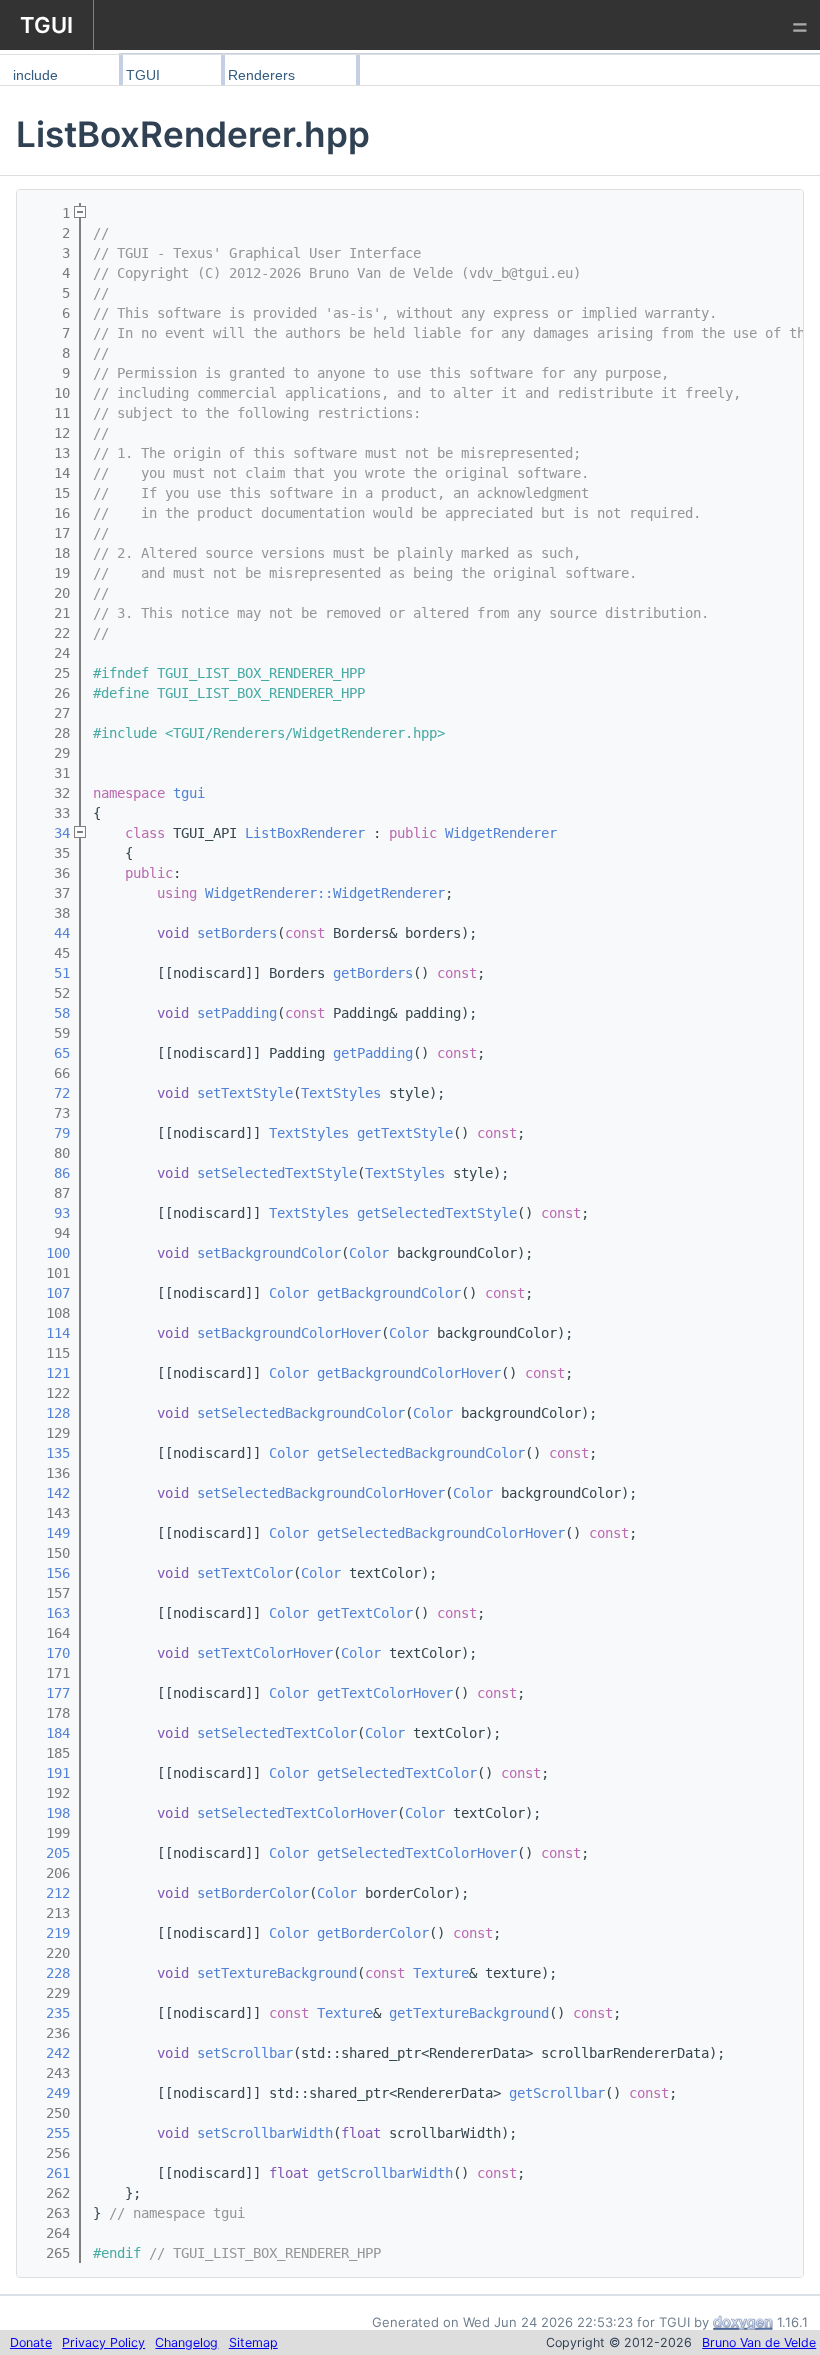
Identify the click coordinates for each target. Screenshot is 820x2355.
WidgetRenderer (501, 833)
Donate (31, 2342)
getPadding (373, 1053)
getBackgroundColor (389, 1293)
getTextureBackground (469, 2013)
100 (50, 1253)
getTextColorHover (385, 1693)
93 (50, 1213)
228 (50, 1973)
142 (50, 1493)
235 (50, 2013)
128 (50, 1413)
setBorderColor (253, 1893)
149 (50, 1533)
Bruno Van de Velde (759, 2342)
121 (50, 1373)
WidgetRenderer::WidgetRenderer (325, 893)
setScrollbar (245, 2053)
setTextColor (245, 1573)
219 (50, 1933)
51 (50, 973)
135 (50, 1453)
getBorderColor (373, 1933)
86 (50, 1173)
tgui (189, 793)
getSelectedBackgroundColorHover (441, 1533)
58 (50, 1013)
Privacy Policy (103, 2342)
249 (50, 2093)
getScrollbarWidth (385, 2173)
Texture (441, 1973)
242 (50, 2053)
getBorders (373, 973)
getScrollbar (557, 2093)
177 (50, 1693)
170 (50, 1653)
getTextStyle (405, 1133)
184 (50, 1733)
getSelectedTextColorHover (417, 1853)
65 (50, 1053)
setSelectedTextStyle (277, 1173)
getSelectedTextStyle (437, 1213)
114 (50, 1333)
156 (50, 1573)
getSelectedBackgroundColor (421, 1453)
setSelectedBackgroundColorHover (321, 1493)
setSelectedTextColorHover (297, 1813)
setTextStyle (245, 1093)
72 (50, 1093)
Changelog (186, 2342)
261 (50, 2173)
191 (50, 1773)
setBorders (237, 933)
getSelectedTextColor (397, 1773)
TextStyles (341, 1093)
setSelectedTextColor (277, 1733)
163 (50, 1613)
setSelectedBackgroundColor (301, 1413)
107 (50, 1293)
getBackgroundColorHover (409, 1373)
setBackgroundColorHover (289, 1333)
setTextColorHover (265, 1653)
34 (50, 833)
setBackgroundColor (269, 1253)
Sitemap (253, 2342)
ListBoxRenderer (305, 833)
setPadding (237, 1013)
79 (50, 1133)
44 (50, 933)
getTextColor (365, 1613)
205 (50, 1853)
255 (50, 2133)
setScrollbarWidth (265, 2133)
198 (50, 1813)
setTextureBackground (277, 1973)
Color (369, 1253)
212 (50, 1893)
